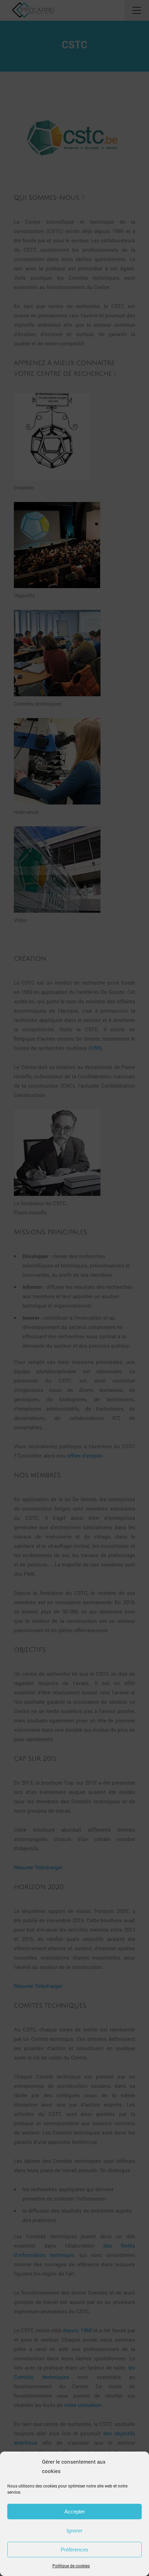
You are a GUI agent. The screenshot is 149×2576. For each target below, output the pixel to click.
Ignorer (74, 2531)
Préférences (74, 2550)
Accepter (75, 2512)
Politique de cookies (71, 2566)
